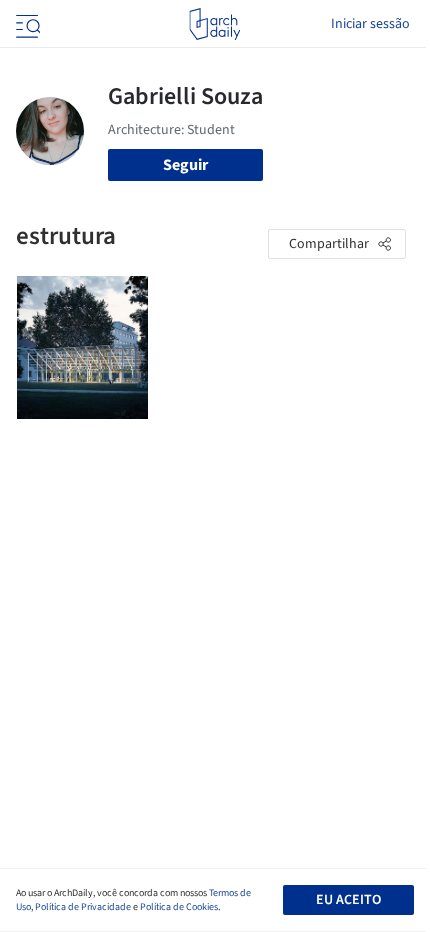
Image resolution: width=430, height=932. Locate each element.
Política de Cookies (179, 907)
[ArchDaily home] (214, 24)
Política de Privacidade (83, 907)
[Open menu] (26, 24)
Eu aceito (348, 900)
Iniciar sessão (370, 24)
